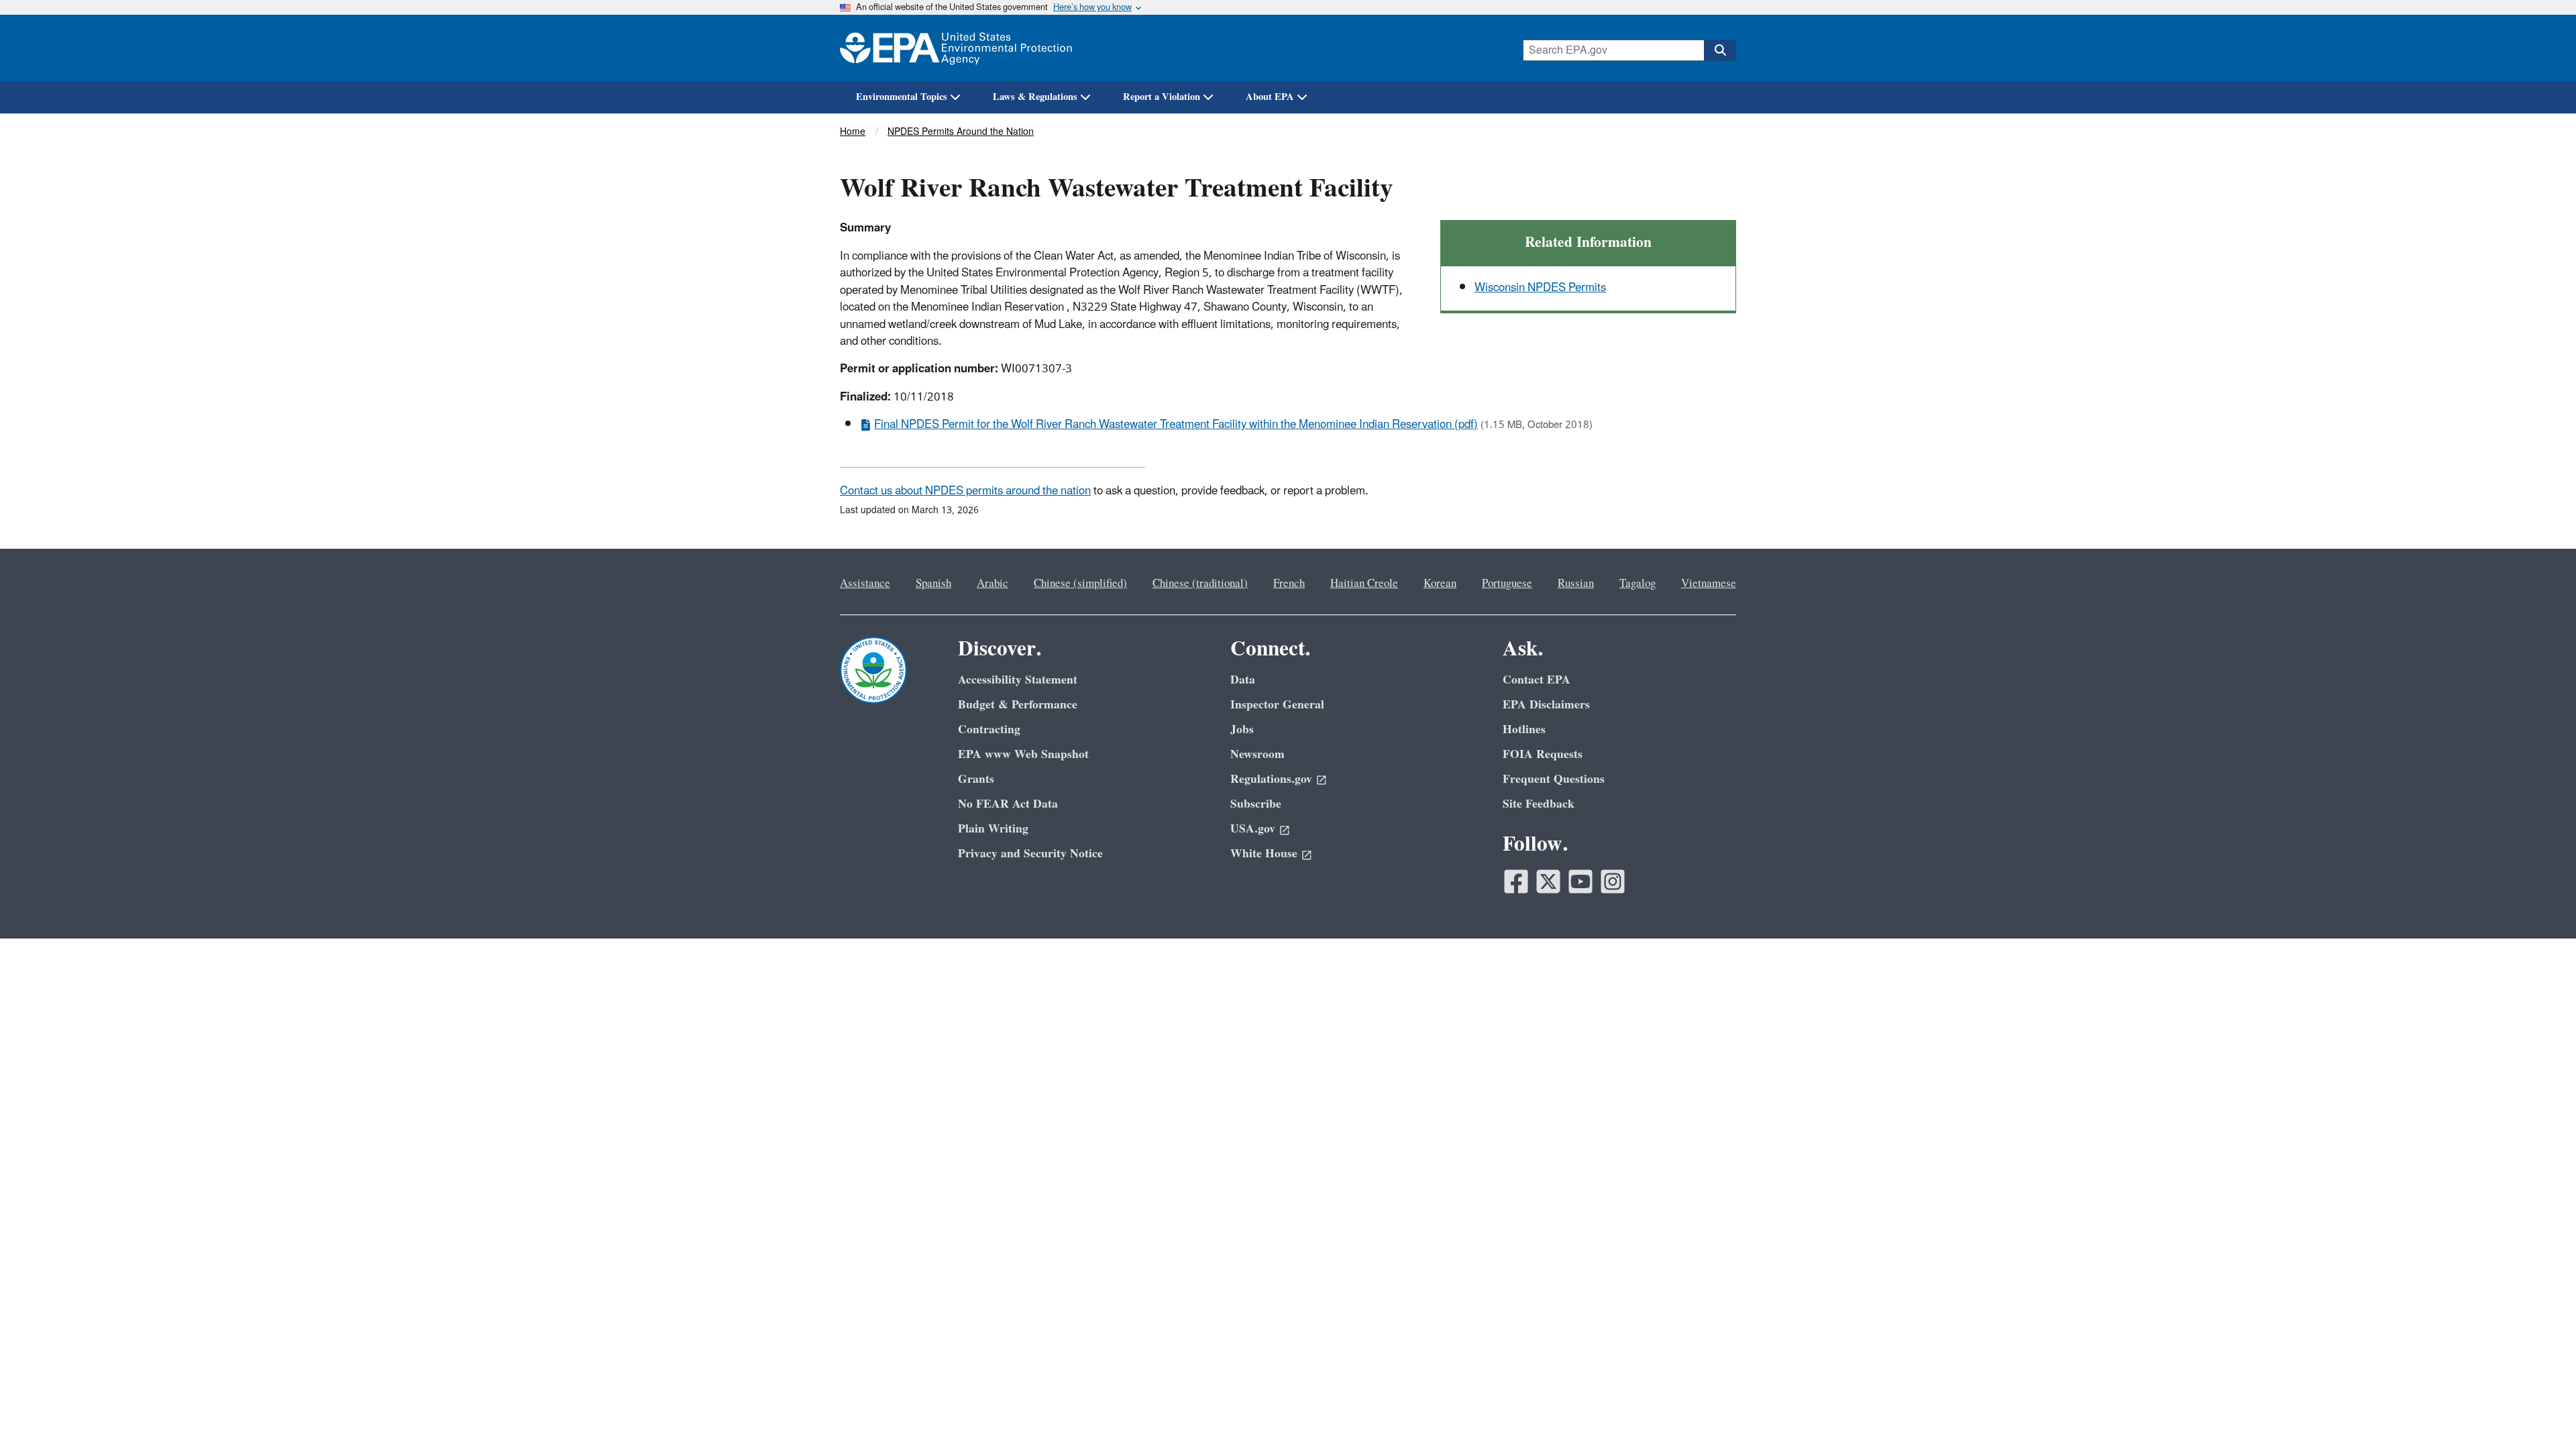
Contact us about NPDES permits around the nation (965, 491)
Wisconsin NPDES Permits (1540, 288)
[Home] (956, 48)
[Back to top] (2539, 1412)
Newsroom (1257, 754)
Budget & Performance (1018, 705)
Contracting (989, 730)
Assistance (865, 584)
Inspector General (1277, 705)
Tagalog (1638, 584)
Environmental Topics (902, 97)
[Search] (1720, 50)
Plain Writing (993, 829)
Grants (976, 779)
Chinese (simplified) (1080, 584)
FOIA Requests (1543, 754)
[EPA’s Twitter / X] (1548, 881)
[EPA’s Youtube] (1580, 881)
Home (853, 132)
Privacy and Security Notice (1030, 854)
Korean (1440, 584)
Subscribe (1256, 804)
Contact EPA (1537, 680)
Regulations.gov (1271, 779)
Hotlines (1524, 730)
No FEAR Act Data (1008, 804)
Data (1243, 680)
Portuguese (1507, 584)
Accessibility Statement (1018, 680)
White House (1264, 854)
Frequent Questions (1554, 779)
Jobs (1242, 730)
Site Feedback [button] (1539, 804)
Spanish (933, 584)
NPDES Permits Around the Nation (961, 132)
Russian (1576, 584)
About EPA (1270, 97)
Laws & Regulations (1035, 97)
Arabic (992, 584)
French (1289, 584)
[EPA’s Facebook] (1516, 881)
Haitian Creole (1364, 584)
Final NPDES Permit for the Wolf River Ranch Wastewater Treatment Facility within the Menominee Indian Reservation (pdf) (1176, 425)
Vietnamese (1709, 584)
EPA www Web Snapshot (1023, 754)
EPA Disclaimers (1546, 705)
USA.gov (1253, 829)
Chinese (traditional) (1200, 584)
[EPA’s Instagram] (1613, 881)
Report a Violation (1162, 97)
